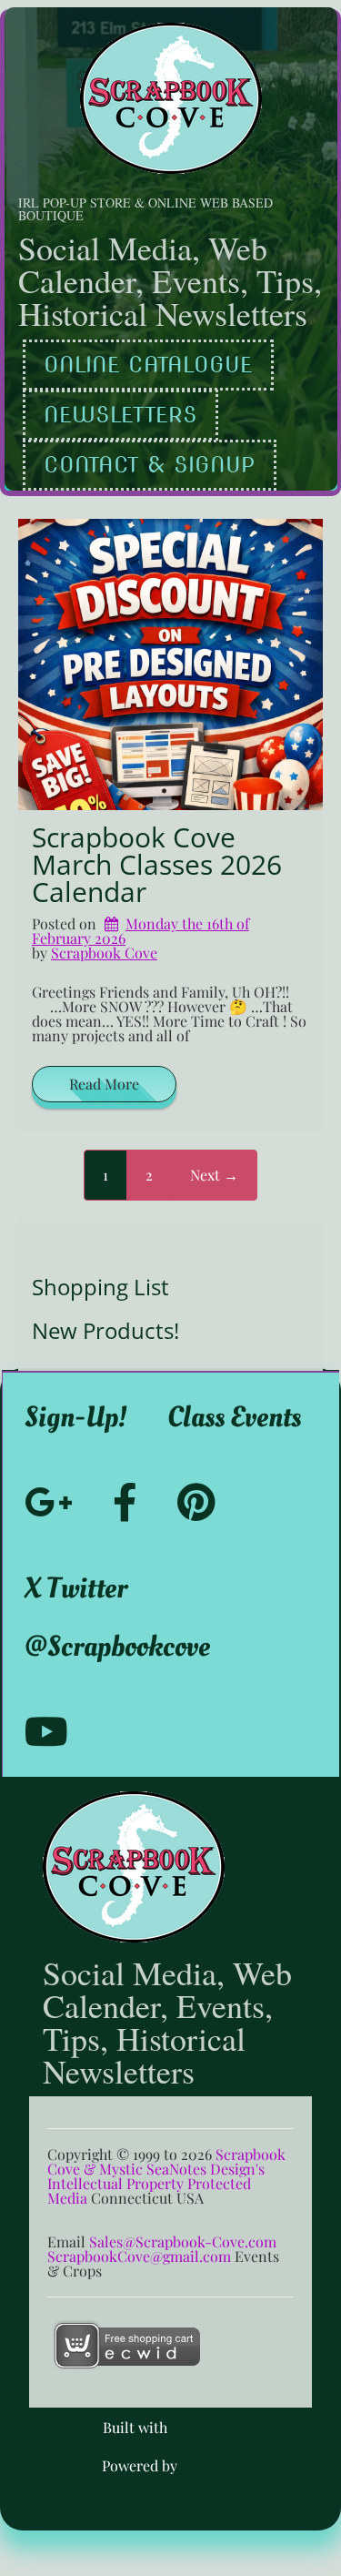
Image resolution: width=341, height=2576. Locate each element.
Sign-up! (76, 1417)
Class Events (234, 1417)
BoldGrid (201, 2427)
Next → (214, 1175)
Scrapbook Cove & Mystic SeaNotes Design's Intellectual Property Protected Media (166, 2176)
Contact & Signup (150, 465)
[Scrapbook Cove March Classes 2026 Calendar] (170, 664)
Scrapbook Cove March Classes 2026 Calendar (157, 864)
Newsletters (120, 415)
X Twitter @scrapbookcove (117, 1618)
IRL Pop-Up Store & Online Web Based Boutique (145, 209)
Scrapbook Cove (104, 953)
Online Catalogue (148, 365)
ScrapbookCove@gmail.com (139, 2256)
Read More (104, 1084)
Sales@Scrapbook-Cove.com (183, 2241)
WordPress (215, 2465)
